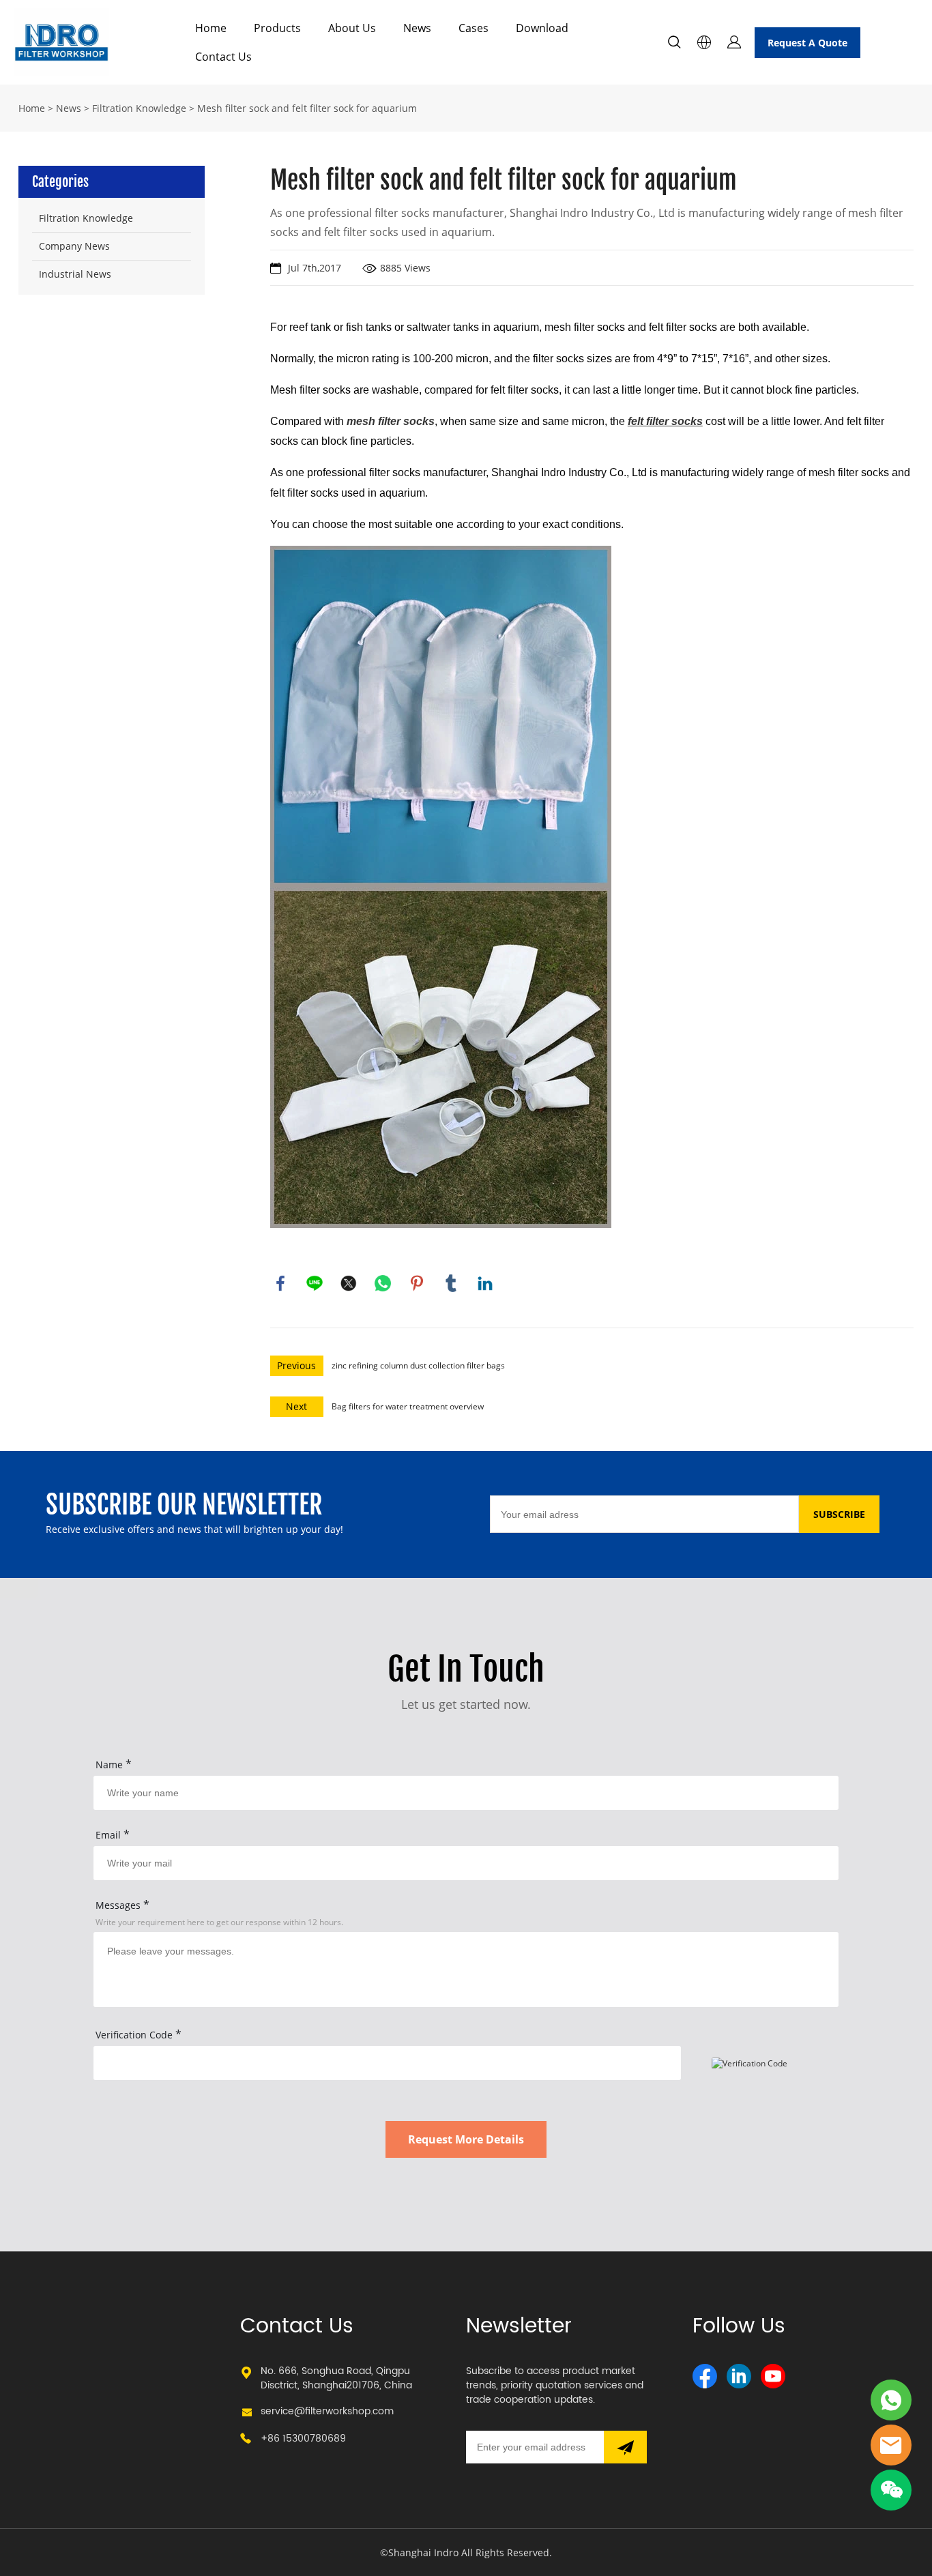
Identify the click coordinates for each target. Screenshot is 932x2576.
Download (542, 28)
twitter (349, 1283)
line (315, 1283)
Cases (474, 28)
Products (277, 28)
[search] (674, 44)
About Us (352, 28)
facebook (280, 1283)
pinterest (417, 1283)
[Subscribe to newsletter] (625, 2447)
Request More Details (466, 2139)
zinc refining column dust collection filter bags (418, 1365)
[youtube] (773, 2376)
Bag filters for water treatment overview (408, 1406)
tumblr (451, 1283)
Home (211, 28)
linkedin (485, 1283)
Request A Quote (807, 43)
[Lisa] (891, 2400)
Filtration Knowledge (139, 108)
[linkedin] (739, 2376)
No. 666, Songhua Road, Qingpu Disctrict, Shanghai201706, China (336, 2378)
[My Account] (734, 42)
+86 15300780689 (303, 2439)
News (417, 28)
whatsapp (383, 1283)
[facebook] (705, 2376)
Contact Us (223, 57)
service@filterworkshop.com (327, 2411)
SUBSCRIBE (839, 1514)
